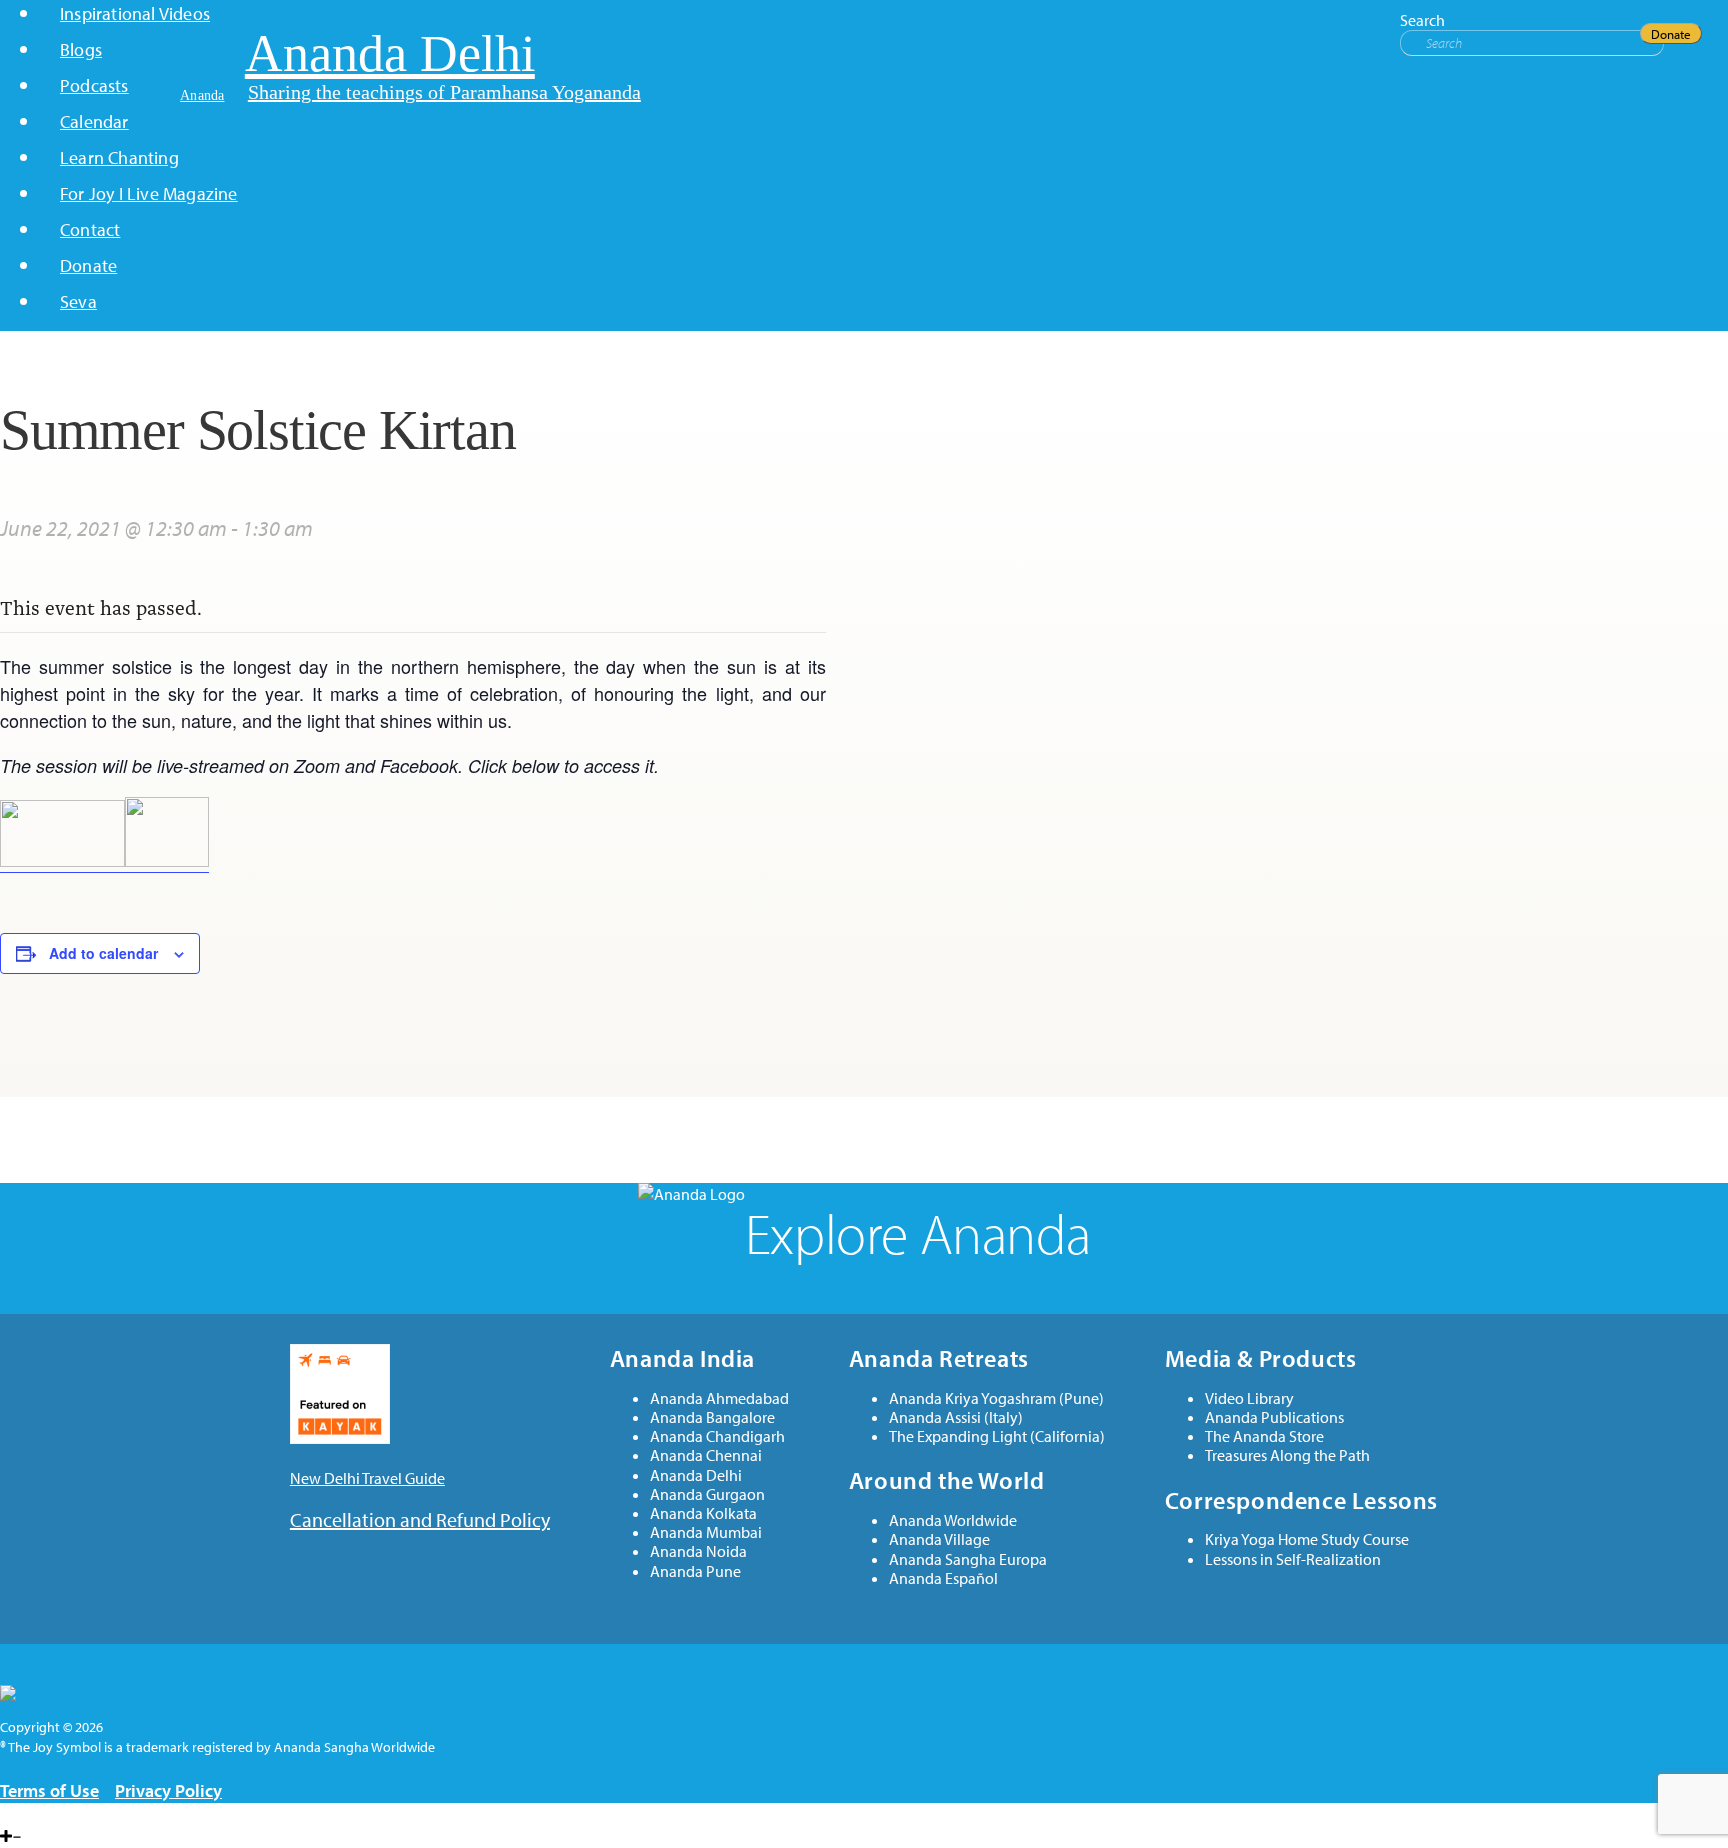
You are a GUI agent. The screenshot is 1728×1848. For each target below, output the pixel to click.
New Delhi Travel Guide (367, 1478)
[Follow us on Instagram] (35, 1814)
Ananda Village (939, 1539)
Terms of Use (49, 1790)
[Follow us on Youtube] (19, 1814)
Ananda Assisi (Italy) (956, 1417)
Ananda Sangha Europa (968, 1559)
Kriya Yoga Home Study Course (1307, 1539)
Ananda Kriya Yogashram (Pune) (996, 1398)
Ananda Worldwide (953, 1520)
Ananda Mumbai (706, 1532)
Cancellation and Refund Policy (420, 1519)
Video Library (1249, 1398)
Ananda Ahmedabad (719, 1398)
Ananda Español (943, 1578)
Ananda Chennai (706, 1455)
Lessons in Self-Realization (1293, 1559)
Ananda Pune (695, 1571)
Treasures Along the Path (1287, 1455)
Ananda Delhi (696, 1475)
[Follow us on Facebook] (5, 1814)
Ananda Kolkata (703, 1513)
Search (1422, 20)
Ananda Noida (698, 1551)
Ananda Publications (1274, 1417)
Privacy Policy (168, 1790)
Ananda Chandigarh (717, 1436)
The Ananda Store (1264, 1436)
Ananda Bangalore (712, 1417)
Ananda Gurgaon (707, 1494)
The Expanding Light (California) (997, 1436)
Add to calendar (103, 953)
